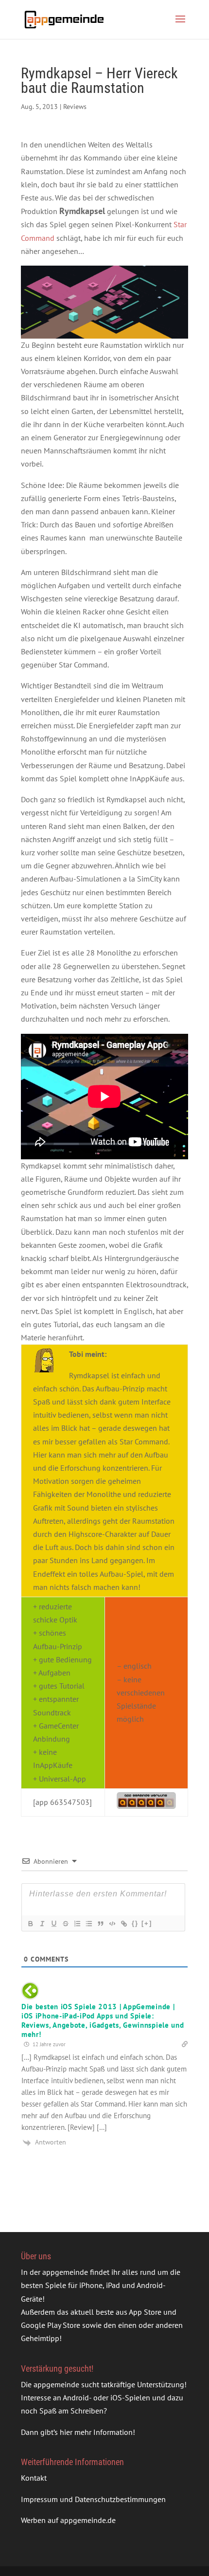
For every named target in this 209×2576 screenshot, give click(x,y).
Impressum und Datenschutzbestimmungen (93, 2499)
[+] (147, 1923)
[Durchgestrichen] (65, 1924)
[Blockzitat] (100, 1924)
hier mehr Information (96, 2432)
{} (135, 1923)
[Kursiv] (42, 1924)
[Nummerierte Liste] (77, 1924)
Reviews (75, 107)
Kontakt (34, 2478)
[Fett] (30, 1924)
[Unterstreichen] (53, 1924)
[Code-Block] (112, 1924)
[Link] (123, 1924)
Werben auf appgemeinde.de (68, 2520)
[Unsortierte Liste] (88, 1924)
